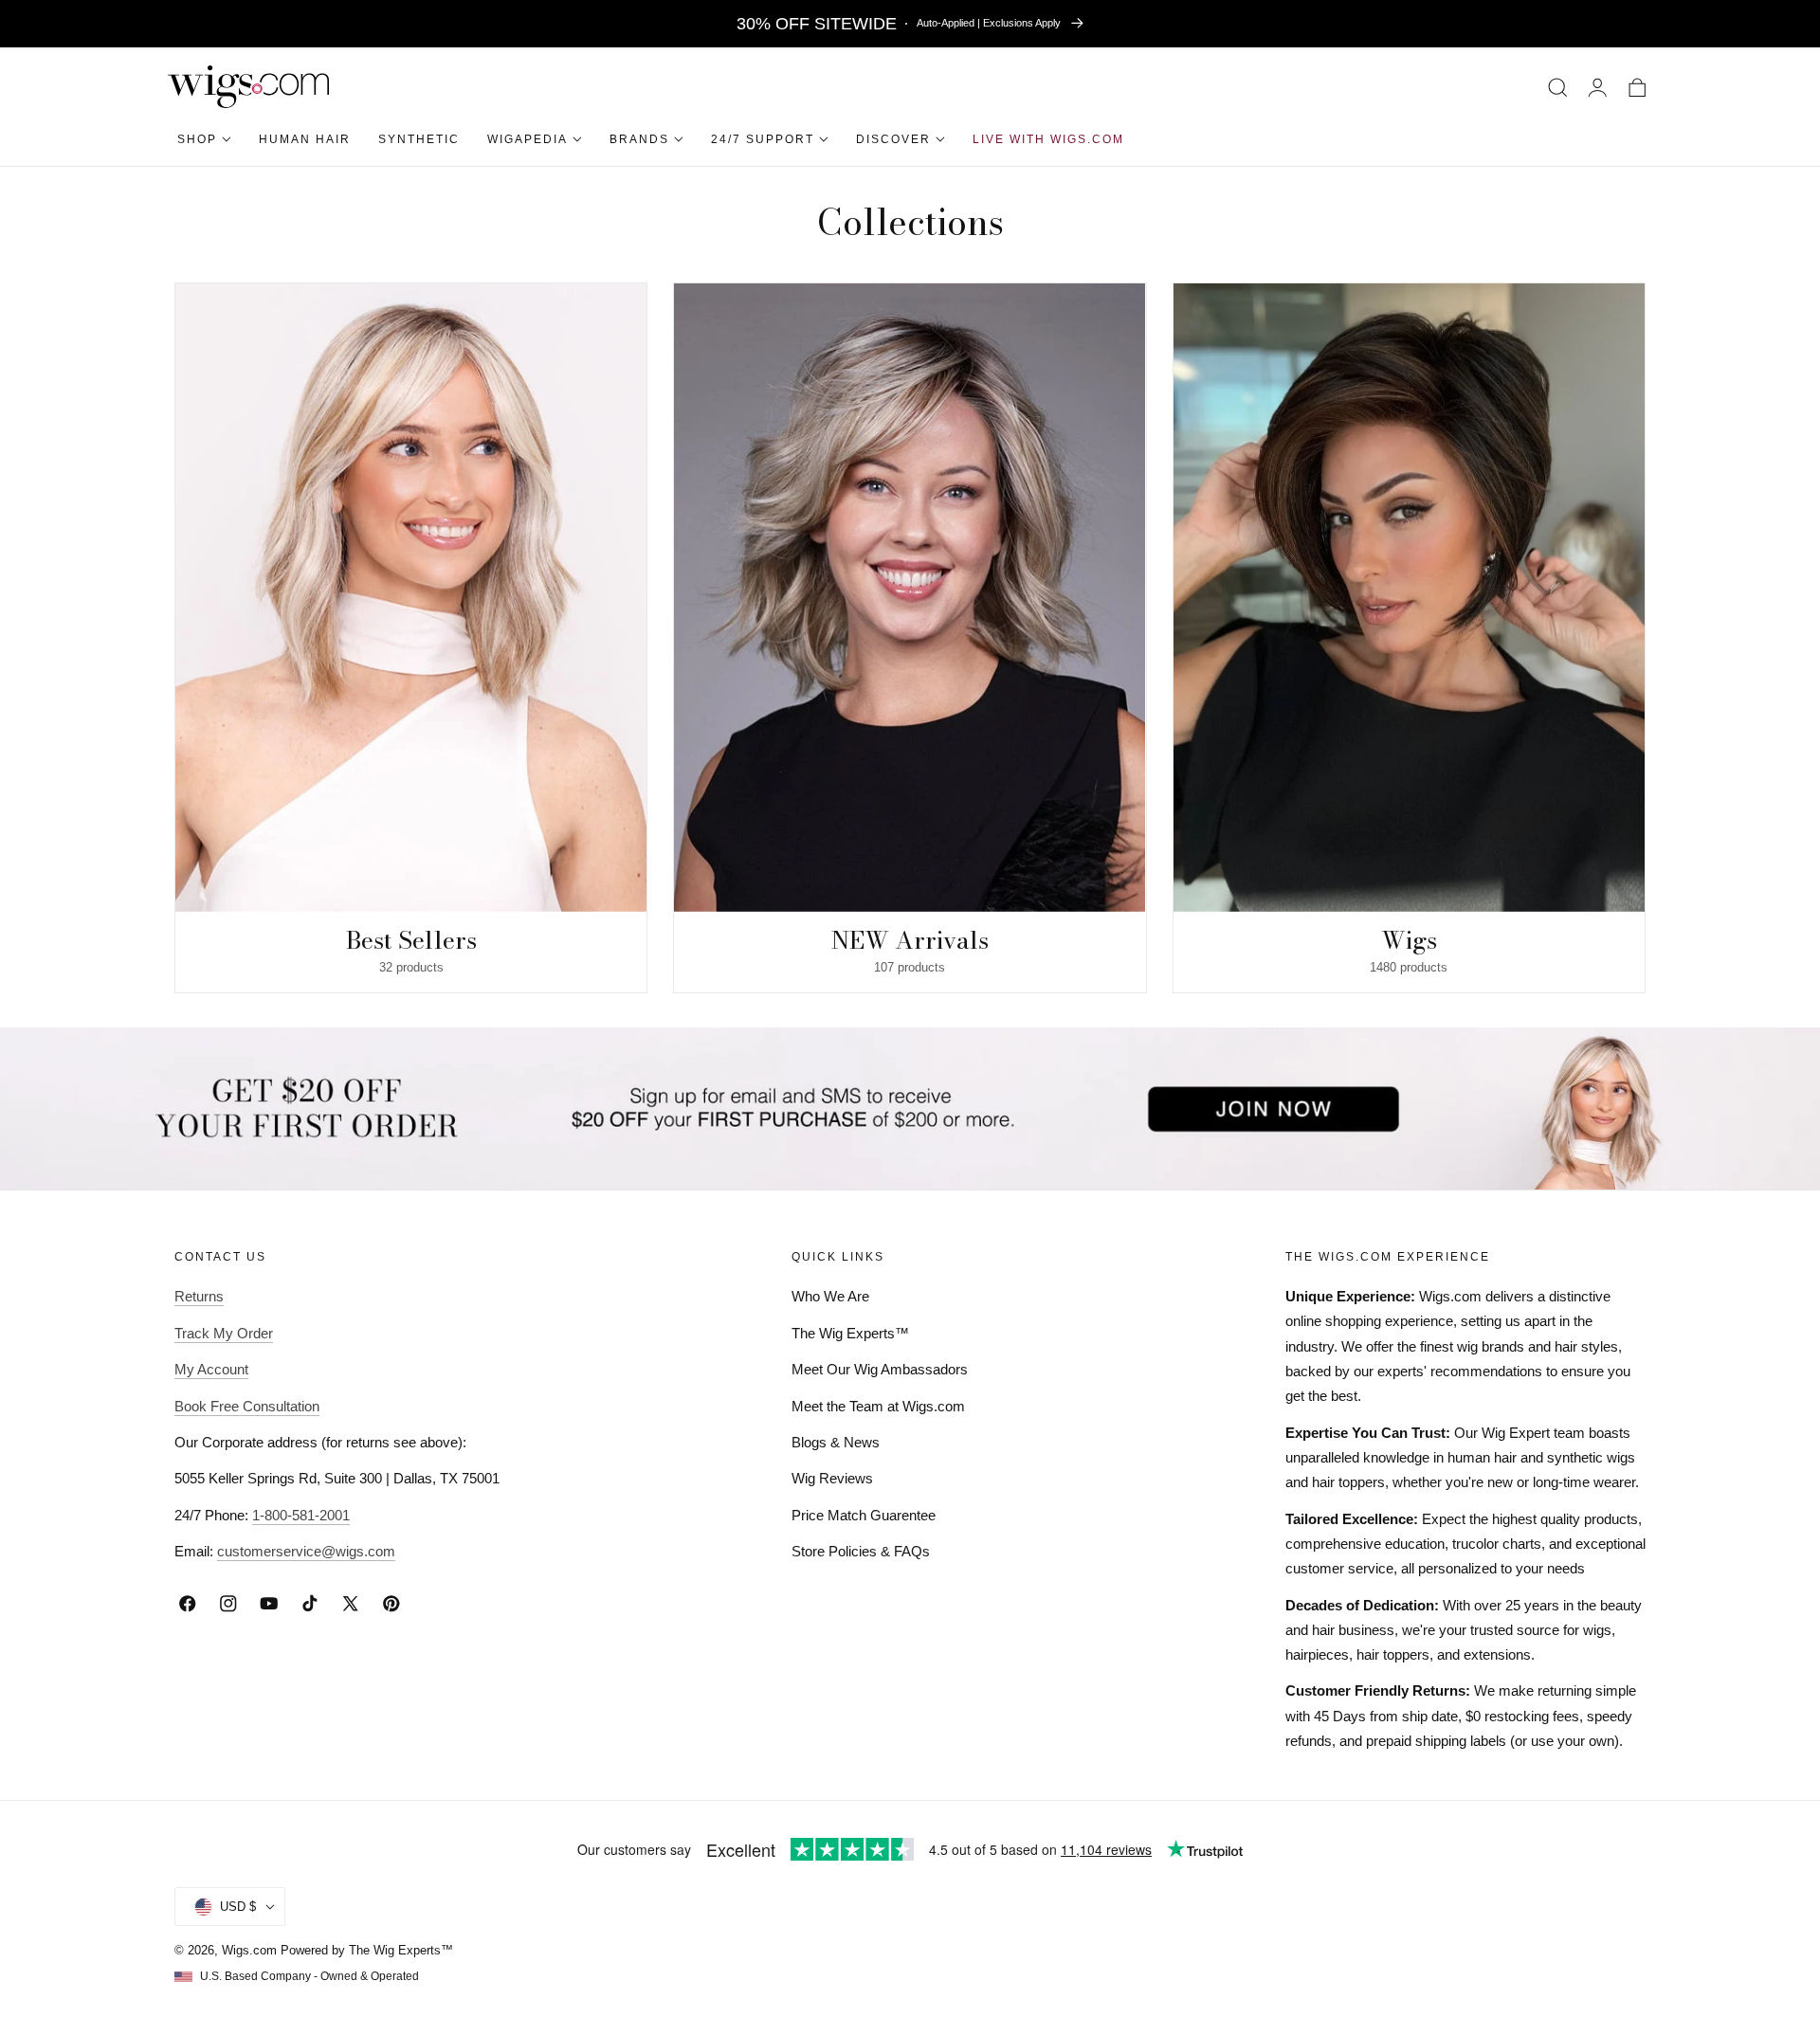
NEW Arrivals (910, 940)
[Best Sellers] (411, 598)
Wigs (1409, 940)
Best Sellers (411, 940)
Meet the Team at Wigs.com (878, 1406)
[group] (411, 638)
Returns (199, 1296)
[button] (1558, 87)
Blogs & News (836, 1442)
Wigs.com (249, 1950)
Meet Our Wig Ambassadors (880, 1369)
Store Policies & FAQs (861, 1551)
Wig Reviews (832, 1478)
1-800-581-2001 (301, 1515)
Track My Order (224, 1333)
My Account (211, 1369)
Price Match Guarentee (864, 1515)
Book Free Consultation (247, 1406)
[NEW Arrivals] (910, 598)
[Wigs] (1409, 598)
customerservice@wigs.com (306, 1551)
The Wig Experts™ (850, 1333)
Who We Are (830, 1296)
